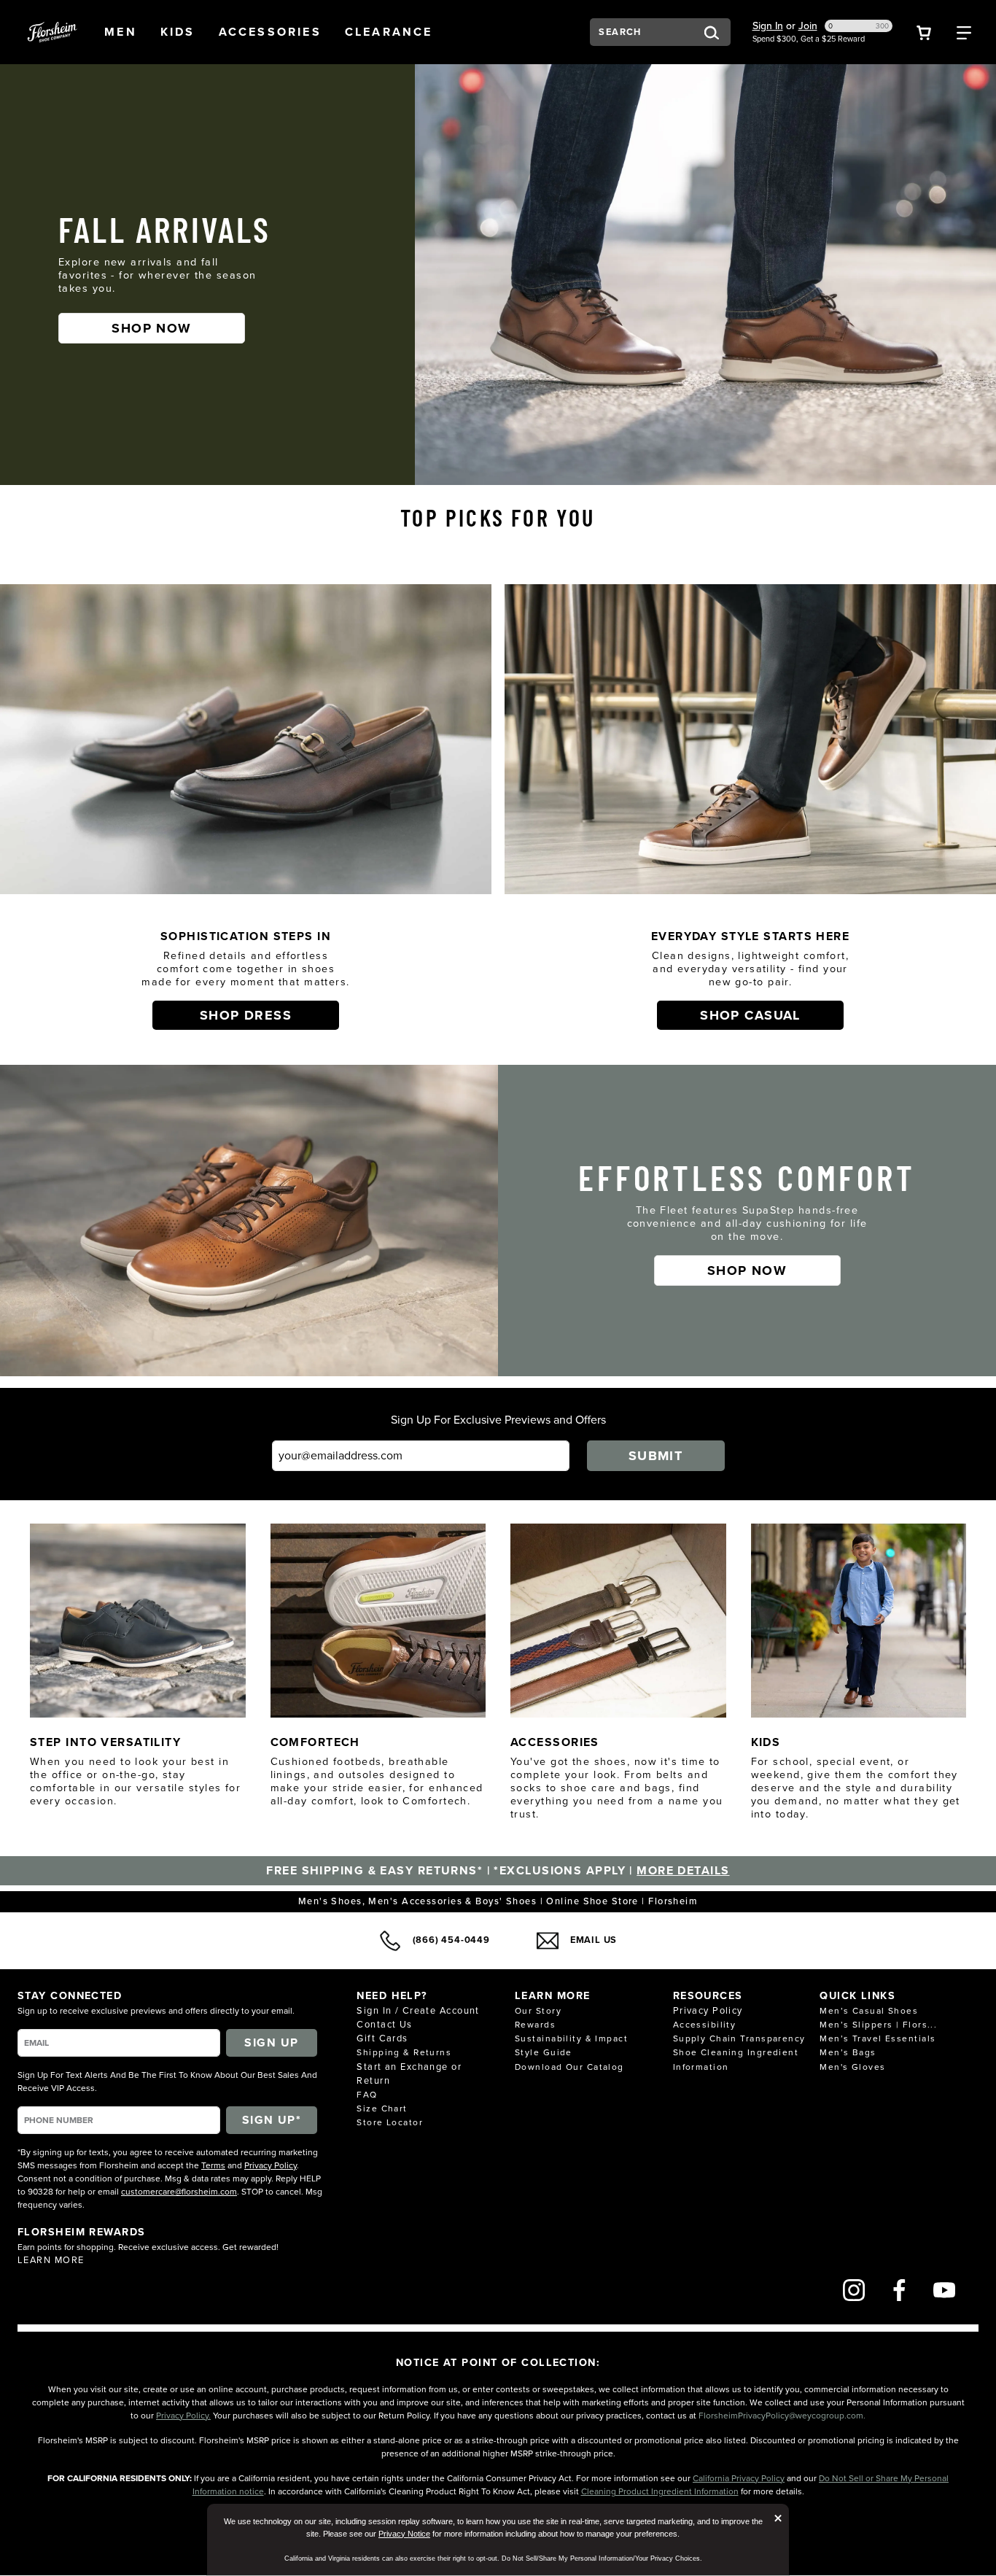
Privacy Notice (404, 2534)
